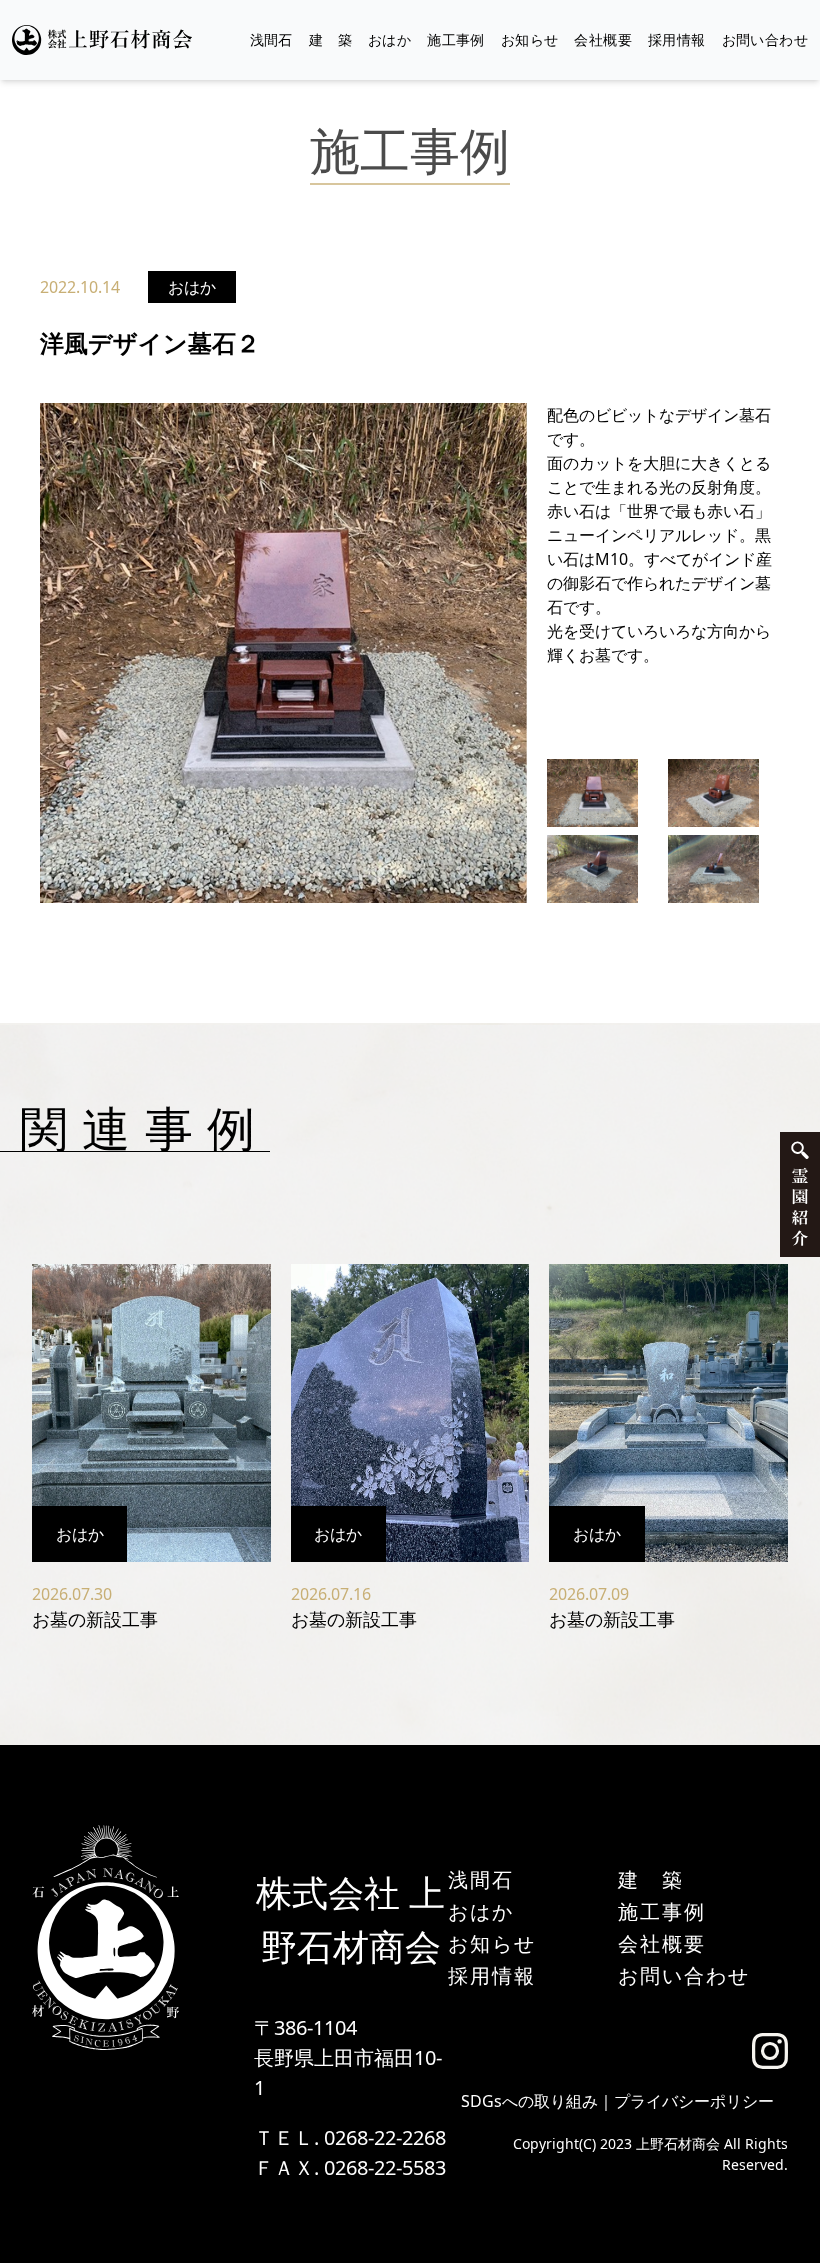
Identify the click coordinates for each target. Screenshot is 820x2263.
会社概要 (603, 39)
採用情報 (677, 39)
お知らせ (530, 39)
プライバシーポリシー (694, 2101)
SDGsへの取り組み (529, 2101)
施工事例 (456, 39)
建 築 (330, 39)
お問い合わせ (765, 39)
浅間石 (271, 39)
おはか (389, 39)
